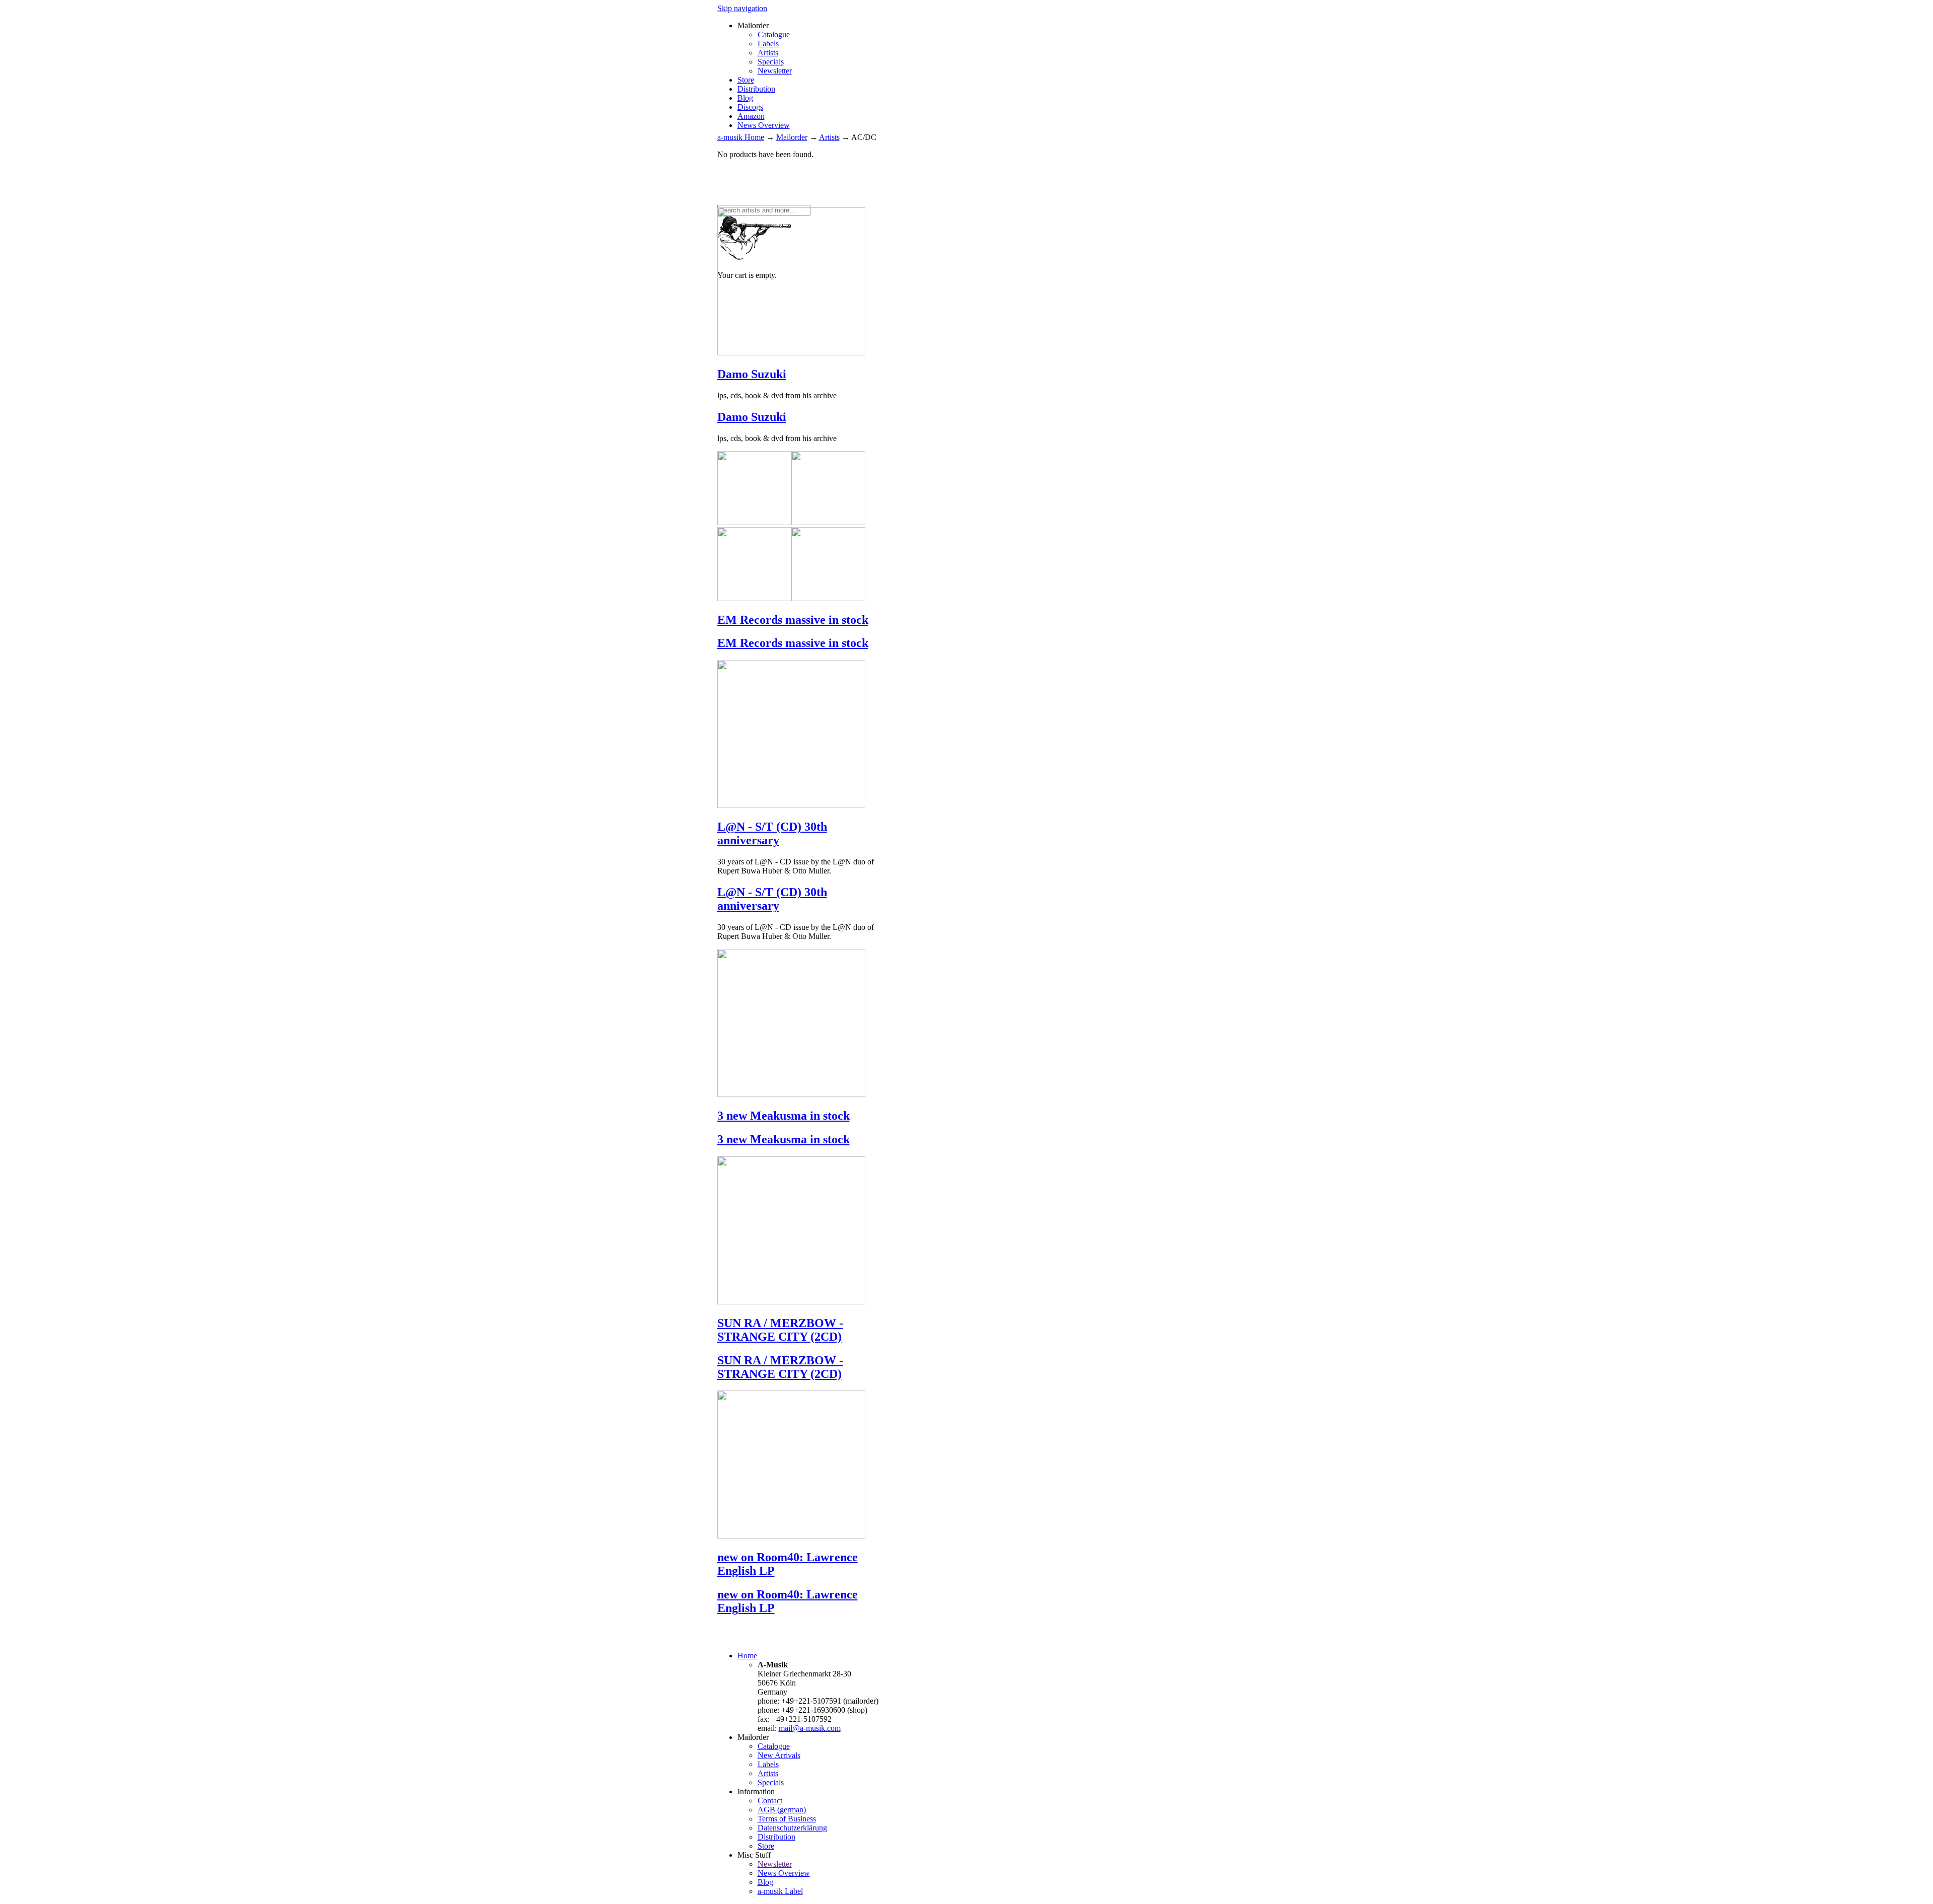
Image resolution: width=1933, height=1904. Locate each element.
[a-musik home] (863, 200)
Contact (770, 1801)
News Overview (764, 125)
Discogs (750, 107)
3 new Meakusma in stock (784, 1116)
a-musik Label (780, 1891)
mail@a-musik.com (810, 1728)
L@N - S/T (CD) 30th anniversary (772, 833)
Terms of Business (787, 1819)
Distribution (756, 89)
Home (747, 1656)
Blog (745, 98)
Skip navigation (742, 8)
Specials (771, 62)
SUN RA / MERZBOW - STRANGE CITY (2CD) (780, 1330)
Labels (768, 44)
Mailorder (792, 137)
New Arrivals (779, 1755)
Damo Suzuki (752, 374)
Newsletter (775, 71)
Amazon (751, 116)
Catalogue (774, 34)
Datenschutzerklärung (792, 1828)
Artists (768, 53)
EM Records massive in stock (793, 620)
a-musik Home (741, 137)
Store (746, 80)
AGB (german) (782, 1810)
